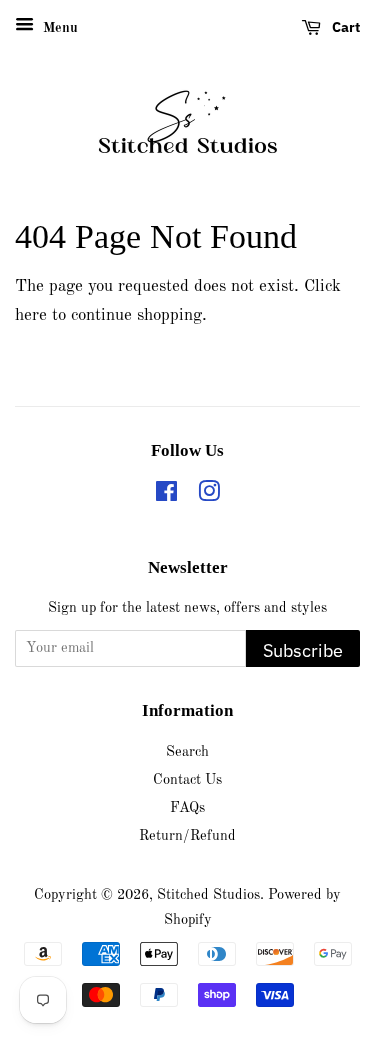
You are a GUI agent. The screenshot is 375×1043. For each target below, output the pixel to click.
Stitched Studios (208, 895)
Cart (344, 27)
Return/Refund (187, 836)
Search (187, 752)
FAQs (187, 808)
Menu (58, 28)
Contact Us (187, 780)
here (31, 315)
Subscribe (303, 650)
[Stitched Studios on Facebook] (166, 496)
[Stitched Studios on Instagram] (209, 496)
